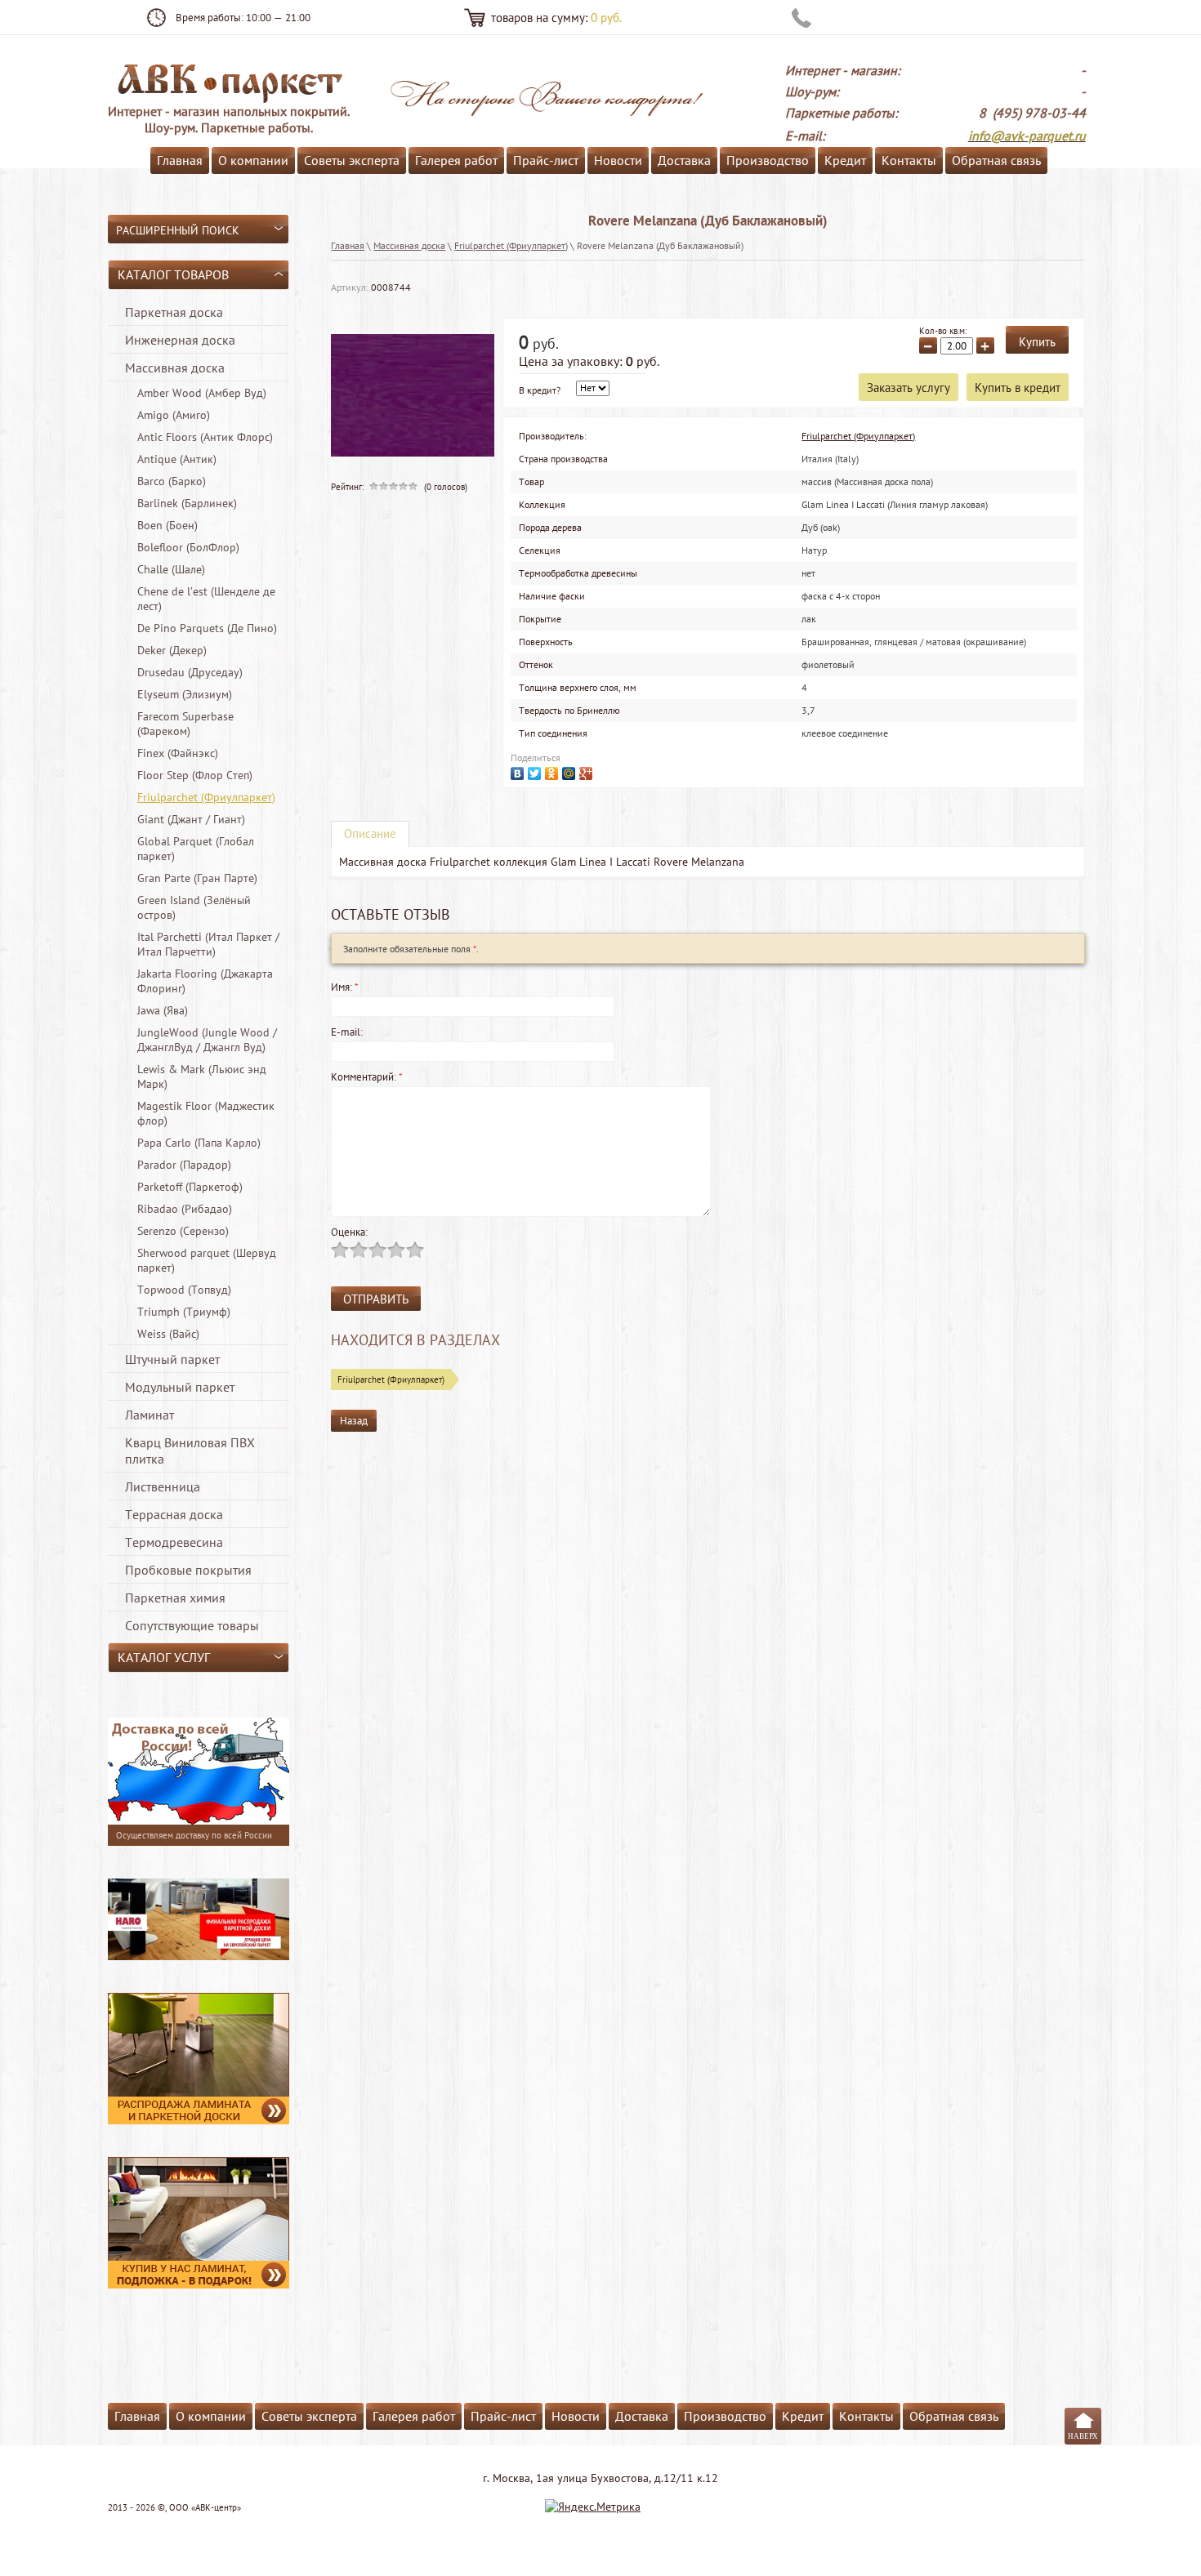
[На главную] (229, 82)
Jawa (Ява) (163, 1010)
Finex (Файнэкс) (178, 753)
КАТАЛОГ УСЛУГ (164, 1657)
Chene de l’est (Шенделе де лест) (206, 599)
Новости (618, 160)
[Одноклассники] (554, 771)
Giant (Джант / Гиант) (191, 819)
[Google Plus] (588, 771)
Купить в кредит (1018, 388)
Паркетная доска (174, 312)
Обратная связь (996, 160)
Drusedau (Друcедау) (190, 672)
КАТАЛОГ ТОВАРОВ (173, 274)
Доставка (684, 160)
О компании (253, 160)
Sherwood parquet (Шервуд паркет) (207, 1260)
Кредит (845, 160)
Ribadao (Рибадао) (185, 1209)
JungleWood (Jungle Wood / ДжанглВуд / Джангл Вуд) (207, 1040)
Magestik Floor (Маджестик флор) (206, 1113)
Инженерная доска (180, 340)
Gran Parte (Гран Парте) (197, 878)
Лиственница (163, 1486)
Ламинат (150, 1415)
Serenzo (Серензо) (183, 1231)
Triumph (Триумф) (184, 1312)
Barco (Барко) (172, 481)
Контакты (909, 160)
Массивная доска (175, 368)
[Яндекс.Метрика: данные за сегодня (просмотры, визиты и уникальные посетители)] (593, 2507)
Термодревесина (174, 1542)
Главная (180, 160)
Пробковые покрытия (188, 1570)
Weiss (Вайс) (168, 1334)
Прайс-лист (546, 160)
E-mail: (347, 1032)
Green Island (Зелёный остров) (194, 907)
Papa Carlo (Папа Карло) (199, 1143)
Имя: (345, 987)
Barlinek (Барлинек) (187, 503)
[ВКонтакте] (519, 771)
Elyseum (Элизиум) (185, 694)
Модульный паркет (180, 1387)
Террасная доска (174, 1514)
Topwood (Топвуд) (184, 1290)
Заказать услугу (909, 388)
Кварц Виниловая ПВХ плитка (190, 1451)
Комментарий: (367, 1077)
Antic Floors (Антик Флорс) (205, 437)
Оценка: (349, 1232)
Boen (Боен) (167, 525)
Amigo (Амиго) (174, 415)
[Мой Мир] (571, 771)
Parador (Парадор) (184, 1165)
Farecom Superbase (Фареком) (185, 724)
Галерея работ (456, 160)
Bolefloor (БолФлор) (188, 547)
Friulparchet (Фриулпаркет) (206, 797)
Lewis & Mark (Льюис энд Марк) (202, 1076)
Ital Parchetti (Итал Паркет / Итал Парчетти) (208, 944)
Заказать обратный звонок (902, 18)
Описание (370, 833)
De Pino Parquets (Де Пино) (207, 628)
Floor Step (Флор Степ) (195, 775)
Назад (354, 1421)
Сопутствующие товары (192, 1625)
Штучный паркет (172, 1359)
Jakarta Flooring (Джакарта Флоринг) (205, 981)
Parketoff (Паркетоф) (190, 1187)
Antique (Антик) (177, 459)
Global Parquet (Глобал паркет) (196, 849)
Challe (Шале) (171, 569)
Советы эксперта (352, 160)
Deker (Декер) (172, 650)
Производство (768, 160)
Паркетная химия (175, 1598)
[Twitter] (536, 771)
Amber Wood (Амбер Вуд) (202, 393)
